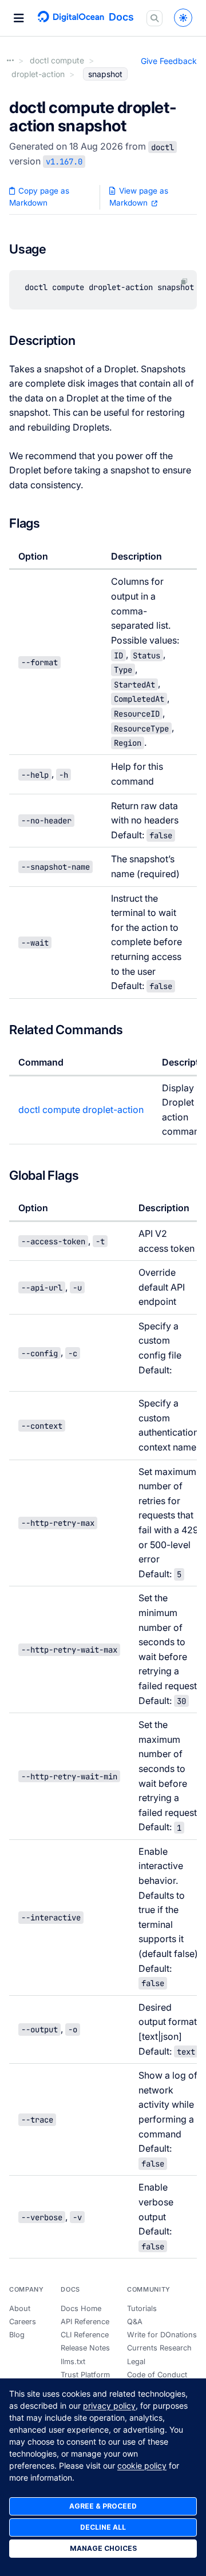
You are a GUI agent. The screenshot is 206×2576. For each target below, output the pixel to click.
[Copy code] (184, 281)
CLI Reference (85, 2335)
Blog (17, 2335)
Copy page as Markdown (39, 197)
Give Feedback (169, 61)
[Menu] (19, 18)
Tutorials (142, 2308)
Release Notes (85, 2348)
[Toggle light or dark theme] (183, 18)
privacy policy (109, 2406)
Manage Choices (103, 2548)
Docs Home (81, 2308)
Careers (23, 2322)
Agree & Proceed (103, 2506)
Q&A (135, 2322)
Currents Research (159, 2348)
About (20, 2308)
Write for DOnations (162, 2335)
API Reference (85, 2322)
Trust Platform (85, 2375)
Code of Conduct (157, 2375)
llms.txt (73, 2362)
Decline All (103, 2527)
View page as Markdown (138, 197)
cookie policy (142, 2466)
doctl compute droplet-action (81, 1110)
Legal (136, 2362)
